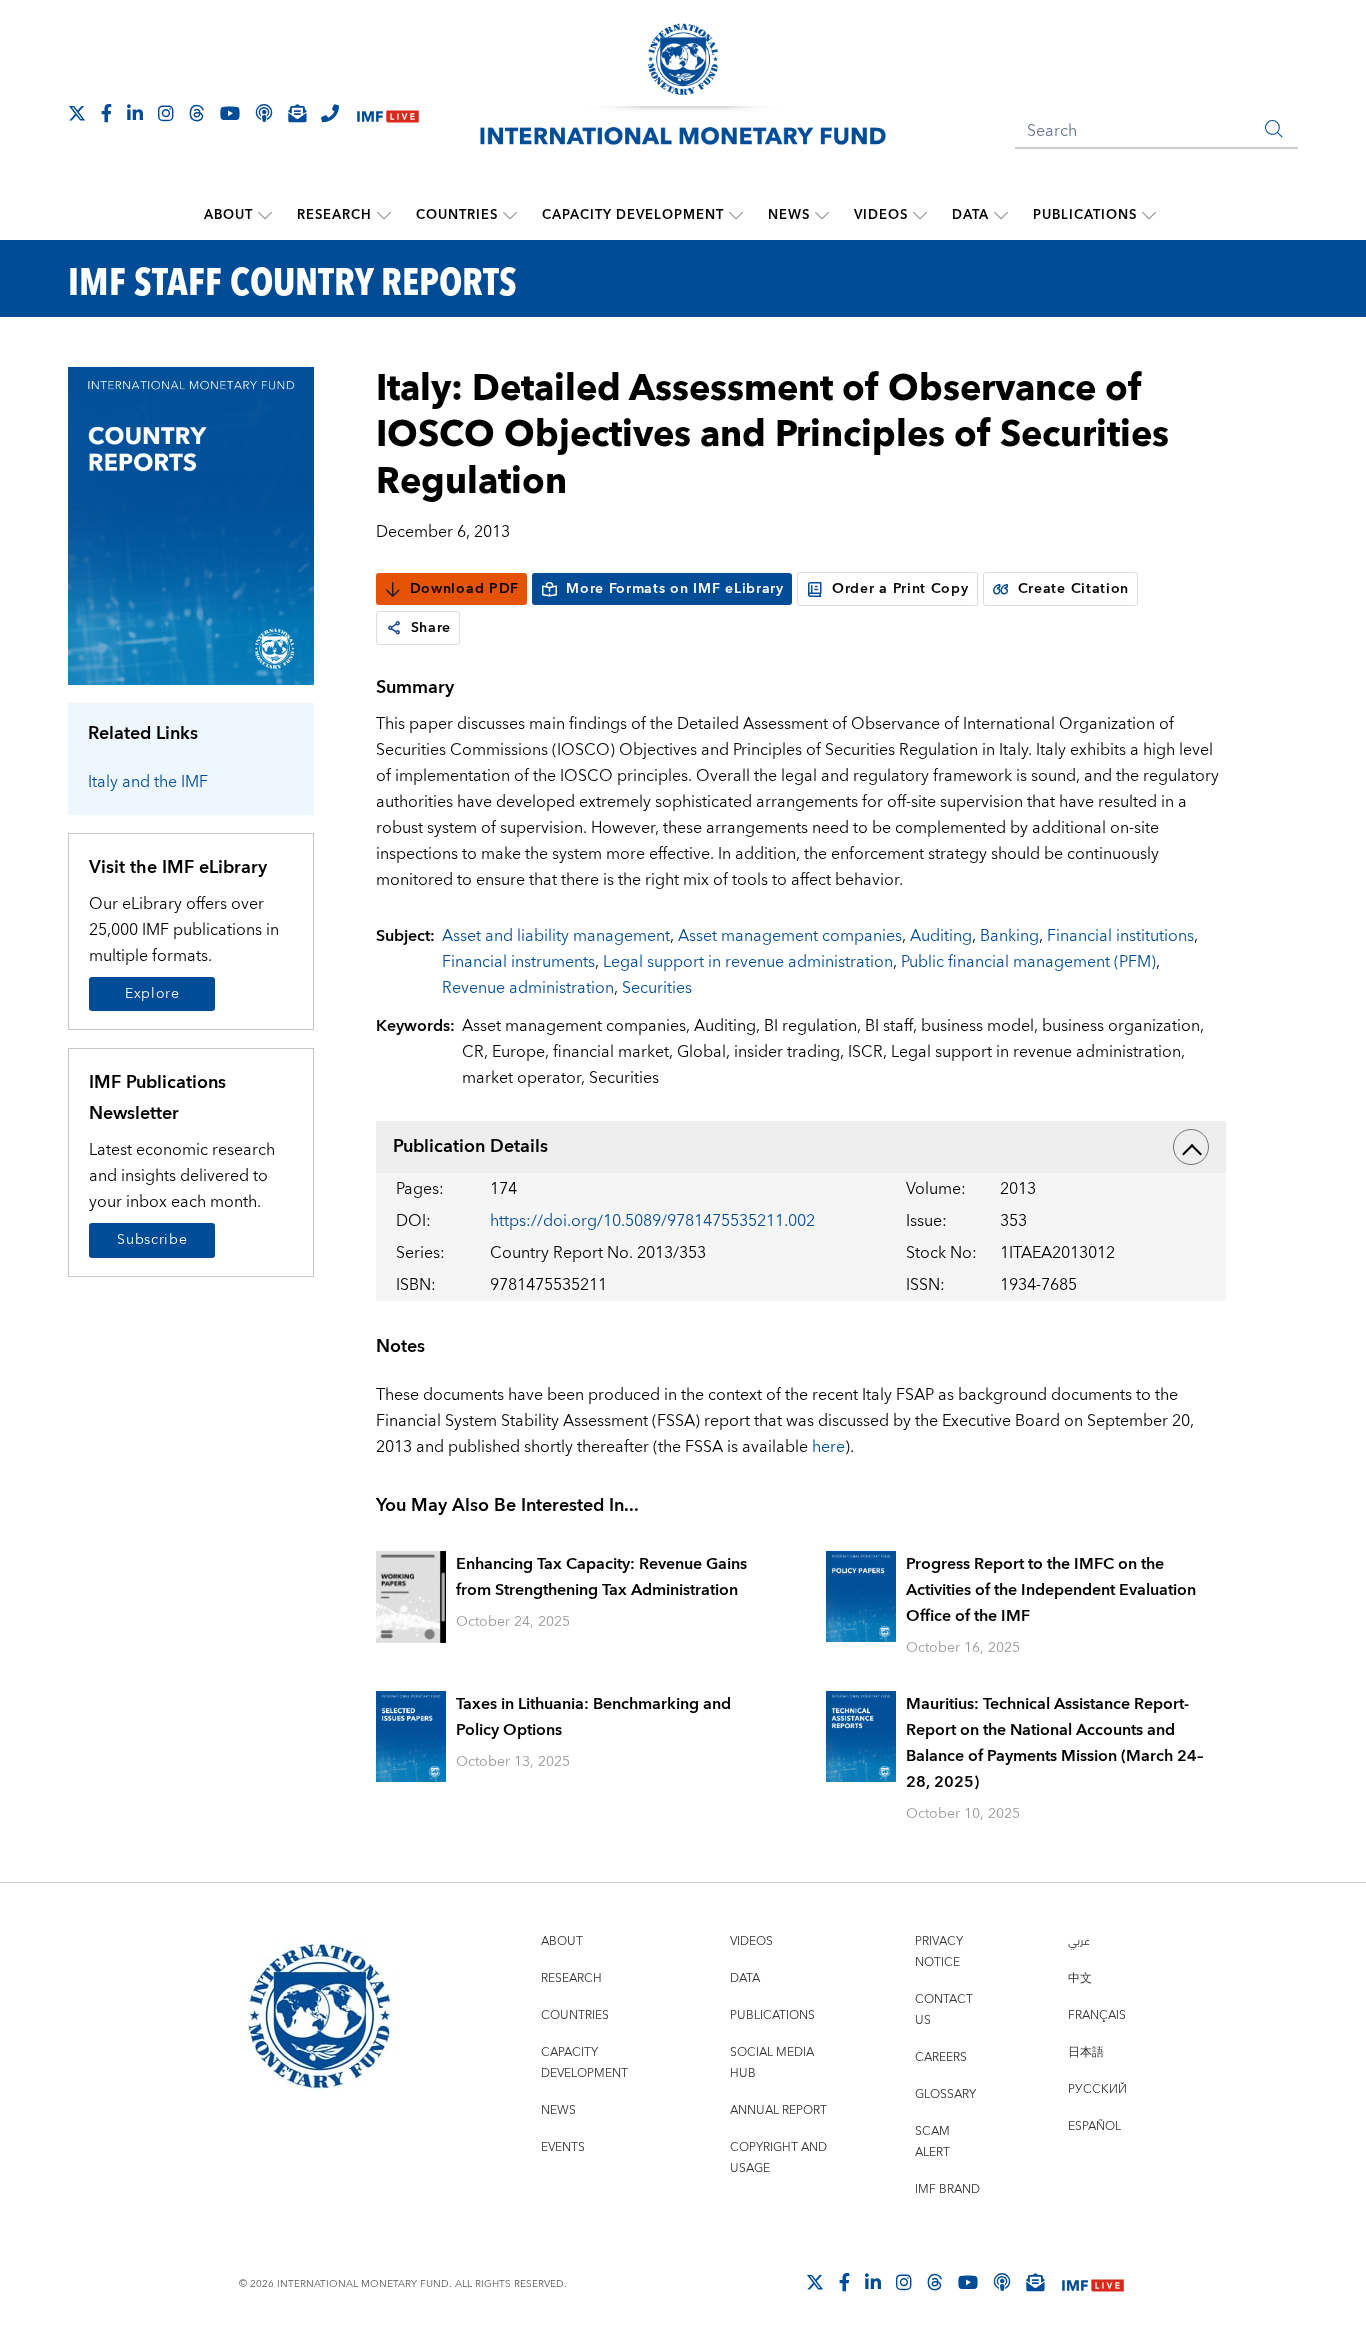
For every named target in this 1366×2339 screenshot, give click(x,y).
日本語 (1086, 2052)
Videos (881, 215)
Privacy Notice (939, 1952)
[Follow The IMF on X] (77, 113)
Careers (941, 2057)
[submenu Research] (384, 215)
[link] (394, 628)
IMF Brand (947, 2189)
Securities (657, 988)
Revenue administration (528, 988)
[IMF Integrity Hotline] (330, 113)
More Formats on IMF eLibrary (675, 589)
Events (563, 2147)
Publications (1085, 215)
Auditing (941, 936)
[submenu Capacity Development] (736, 215)
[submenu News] (822, 215)
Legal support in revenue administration (748, 962)
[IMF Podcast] (264, 113)
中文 (1080, 1978)
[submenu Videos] (920, 215)
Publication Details (470, 1146)
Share (431, 628)
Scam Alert (932, 2142)
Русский (1097, 2089)
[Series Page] (191, 524)
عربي (1079, 1941)
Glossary (945, 2094)
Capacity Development (633, 215)
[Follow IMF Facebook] (106, 113)
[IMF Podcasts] (1002, 2282)
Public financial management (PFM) (1028, 962)
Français (1097, 2015)
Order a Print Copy (900, 589)
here (828, 1447)
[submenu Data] (1001, 215)
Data (970, 215)
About (228, 215)
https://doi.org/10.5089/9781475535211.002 (652, 1221)
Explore (152, 994)
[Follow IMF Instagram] (166, 113)
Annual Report (778, 2110)
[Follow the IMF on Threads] (197, 113)
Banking (1009, 936)
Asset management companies (790, 936)
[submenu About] (265, 215)
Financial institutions (1120, 936)
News (789, 215)
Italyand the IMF (148, 782)
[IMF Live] (388, 114)
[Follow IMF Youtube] (230, 113)
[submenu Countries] (510, 215)
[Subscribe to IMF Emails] (297, 113)
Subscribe (152, 1240)
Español (1094, 2126)
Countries (457, 215)
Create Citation (1074, 589)
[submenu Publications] (1149, 215)
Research (334, 215)
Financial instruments (518, 962)
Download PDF (464, 589)
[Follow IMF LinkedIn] (135, 113)
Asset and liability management (556, 936)
